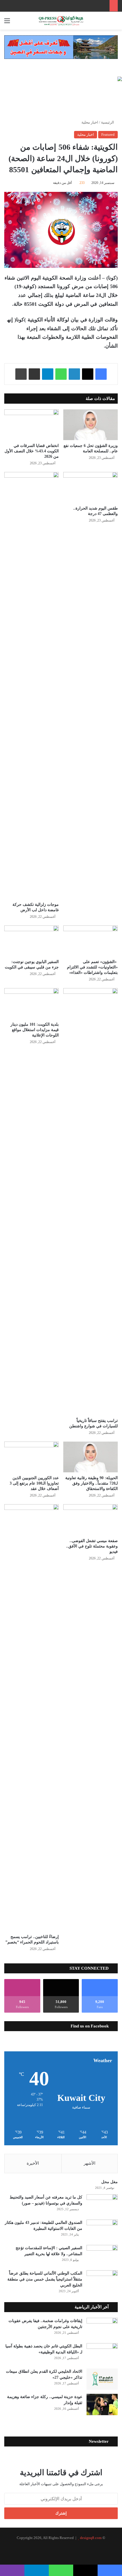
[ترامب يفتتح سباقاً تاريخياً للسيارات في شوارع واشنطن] (91, 1202)
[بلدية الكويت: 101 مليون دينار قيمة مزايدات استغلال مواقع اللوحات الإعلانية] (31, 1003)
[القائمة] (7, 23)
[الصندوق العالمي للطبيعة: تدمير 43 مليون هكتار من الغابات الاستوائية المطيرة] (102, 2230)
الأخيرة (33, 2163)
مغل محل (110, 2182)
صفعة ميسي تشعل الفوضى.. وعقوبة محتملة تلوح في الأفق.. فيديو (92, 1546)
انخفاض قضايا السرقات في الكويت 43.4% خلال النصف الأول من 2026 (32, 451)
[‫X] (88, 374)
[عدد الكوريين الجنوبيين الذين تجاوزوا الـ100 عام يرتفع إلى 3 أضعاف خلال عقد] (31, 1457)
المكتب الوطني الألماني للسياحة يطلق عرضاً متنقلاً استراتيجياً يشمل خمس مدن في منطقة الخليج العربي (45, 2279)
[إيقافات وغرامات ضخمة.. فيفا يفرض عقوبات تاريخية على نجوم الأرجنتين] (102, 2328)
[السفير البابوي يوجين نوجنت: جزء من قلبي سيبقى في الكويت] (31, 941)
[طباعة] (21, 374)
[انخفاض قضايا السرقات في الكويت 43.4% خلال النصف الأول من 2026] (31, 425)
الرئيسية (108, 122)
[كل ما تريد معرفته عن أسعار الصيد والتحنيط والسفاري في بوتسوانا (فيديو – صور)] (102, 2205)
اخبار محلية (90, 122)
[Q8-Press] (61, 21)
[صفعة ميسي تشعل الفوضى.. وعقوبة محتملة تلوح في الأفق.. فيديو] (91, 1520)
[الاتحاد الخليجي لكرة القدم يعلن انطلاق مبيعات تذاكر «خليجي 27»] (102, 2379)
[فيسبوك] (101, 374)
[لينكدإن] (74, 374)
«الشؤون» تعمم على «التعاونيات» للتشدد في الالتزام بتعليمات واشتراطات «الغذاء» (92, 967)
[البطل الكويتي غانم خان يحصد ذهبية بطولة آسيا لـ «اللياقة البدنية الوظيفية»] (102, 2354)
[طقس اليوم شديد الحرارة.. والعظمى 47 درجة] (91, 487)
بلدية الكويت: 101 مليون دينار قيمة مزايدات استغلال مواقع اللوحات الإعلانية (35, 1030)
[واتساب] (61, 374)
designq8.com (91, 2538)
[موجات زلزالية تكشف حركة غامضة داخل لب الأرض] (31, 685)
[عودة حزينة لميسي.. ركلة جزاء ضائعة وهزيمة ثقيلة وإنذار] (102, 2404)
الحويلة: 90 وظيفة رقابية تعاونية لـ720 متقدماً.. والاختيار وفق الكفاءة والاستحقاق (91, 1483)
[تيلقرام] (48, 374)
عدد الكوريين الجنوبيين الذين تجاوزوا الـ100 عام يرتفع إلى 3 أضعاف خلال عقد (34, 1483)
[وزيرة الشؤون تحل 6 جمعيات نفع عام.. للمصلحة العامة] (91, 425)
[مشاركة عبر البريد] (34, 374)
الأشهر (90, 2163)
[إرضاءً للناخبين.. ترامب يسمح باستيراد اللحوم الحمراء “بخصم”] (31, 1718)
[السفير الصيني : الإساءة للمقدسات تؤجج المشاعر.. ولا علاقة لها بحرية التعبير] (102, 2256)
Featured (108, 135)
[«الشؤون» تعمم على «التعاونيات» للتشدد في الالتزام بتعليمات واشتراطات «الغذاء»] (91, 941)
